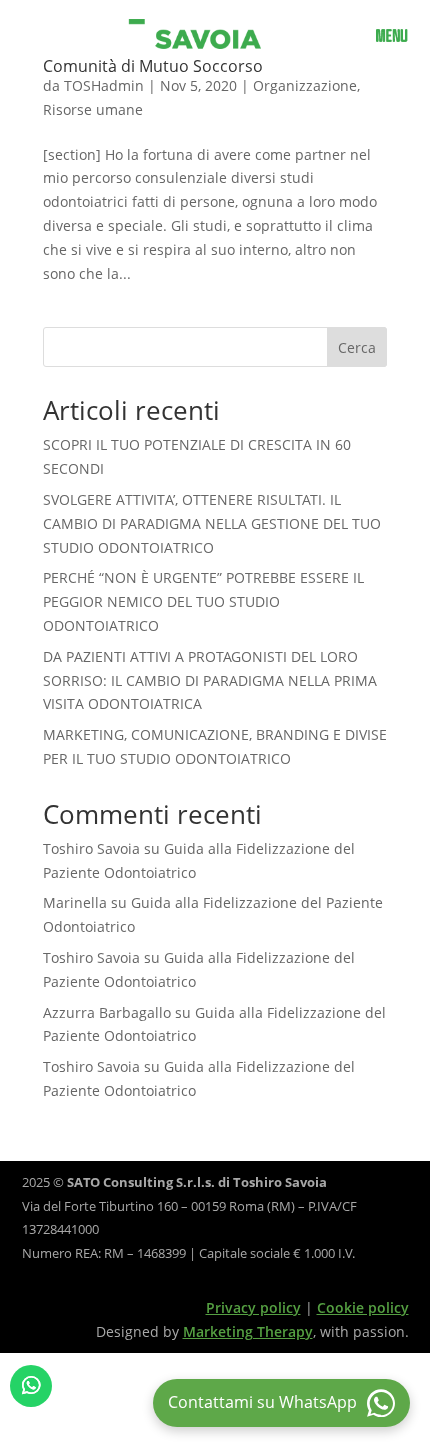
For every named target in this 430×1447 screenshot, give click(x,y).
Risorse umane (93, 109)
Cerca (357, 347)
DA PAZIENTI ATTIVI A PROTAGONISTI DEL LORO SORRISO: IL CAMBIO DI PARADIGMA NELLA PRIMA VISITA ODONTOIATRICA (210, 680)
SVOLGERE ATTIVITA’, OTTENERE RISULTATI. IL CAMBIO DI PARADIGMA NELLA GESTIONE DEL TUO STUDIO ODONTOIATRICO (212, 523)
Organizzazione (305, 85)
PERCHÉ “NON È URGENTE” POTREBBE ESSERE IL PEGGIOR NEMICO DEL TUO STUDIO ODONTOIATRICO (203, 601)
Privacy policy (253, 1307)
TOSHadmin (104, 85)
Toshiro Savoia (91, 848)
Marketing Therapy (248, 1331)
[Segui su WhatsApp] (31, 1386)
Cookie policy (363, 1307)
